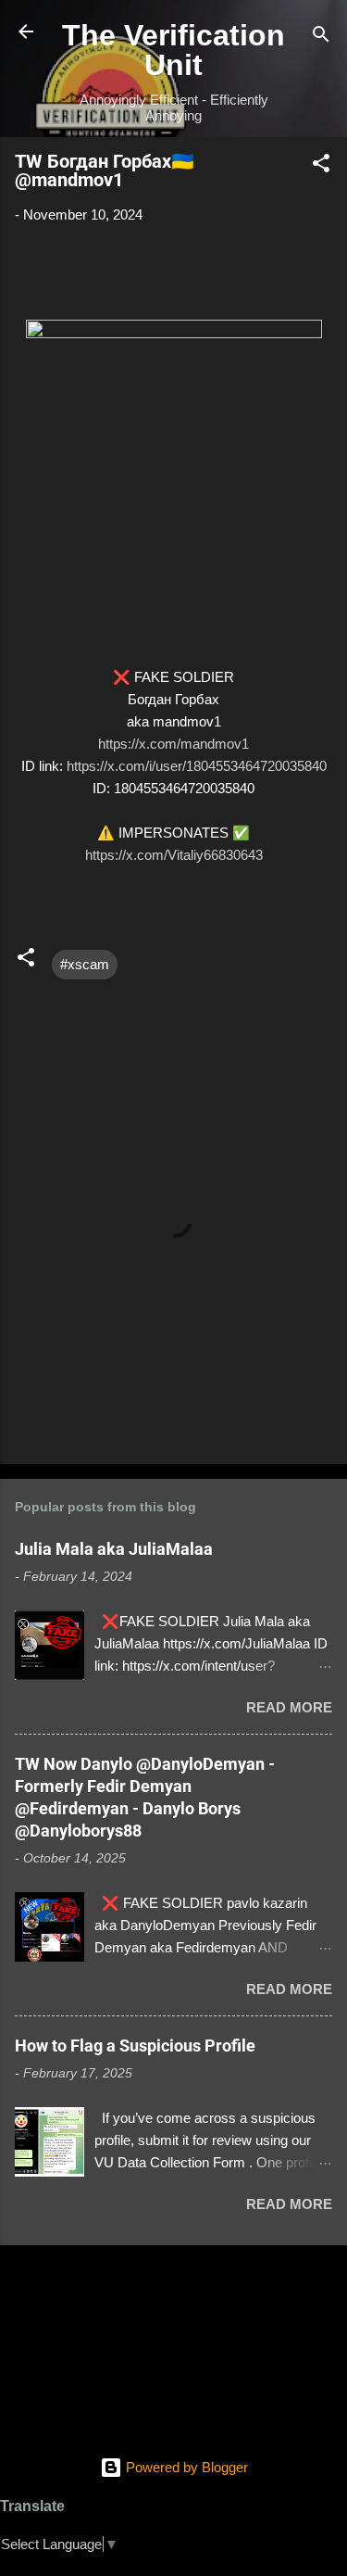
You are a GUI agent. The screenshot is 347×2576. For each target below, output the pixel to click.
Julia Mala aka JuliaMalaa (114, 1549)
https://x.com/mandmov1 (173, 744)
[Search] (321, 38)
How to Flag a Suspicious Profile (135, 2046)
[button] (321, 166)
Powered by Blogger (185, 2467)
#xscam (85, 964)
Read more (289, 1707)
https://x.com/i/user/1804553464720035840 (197, 766)
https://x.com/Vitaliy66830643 (174, 855)
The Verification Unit (173, 50)
